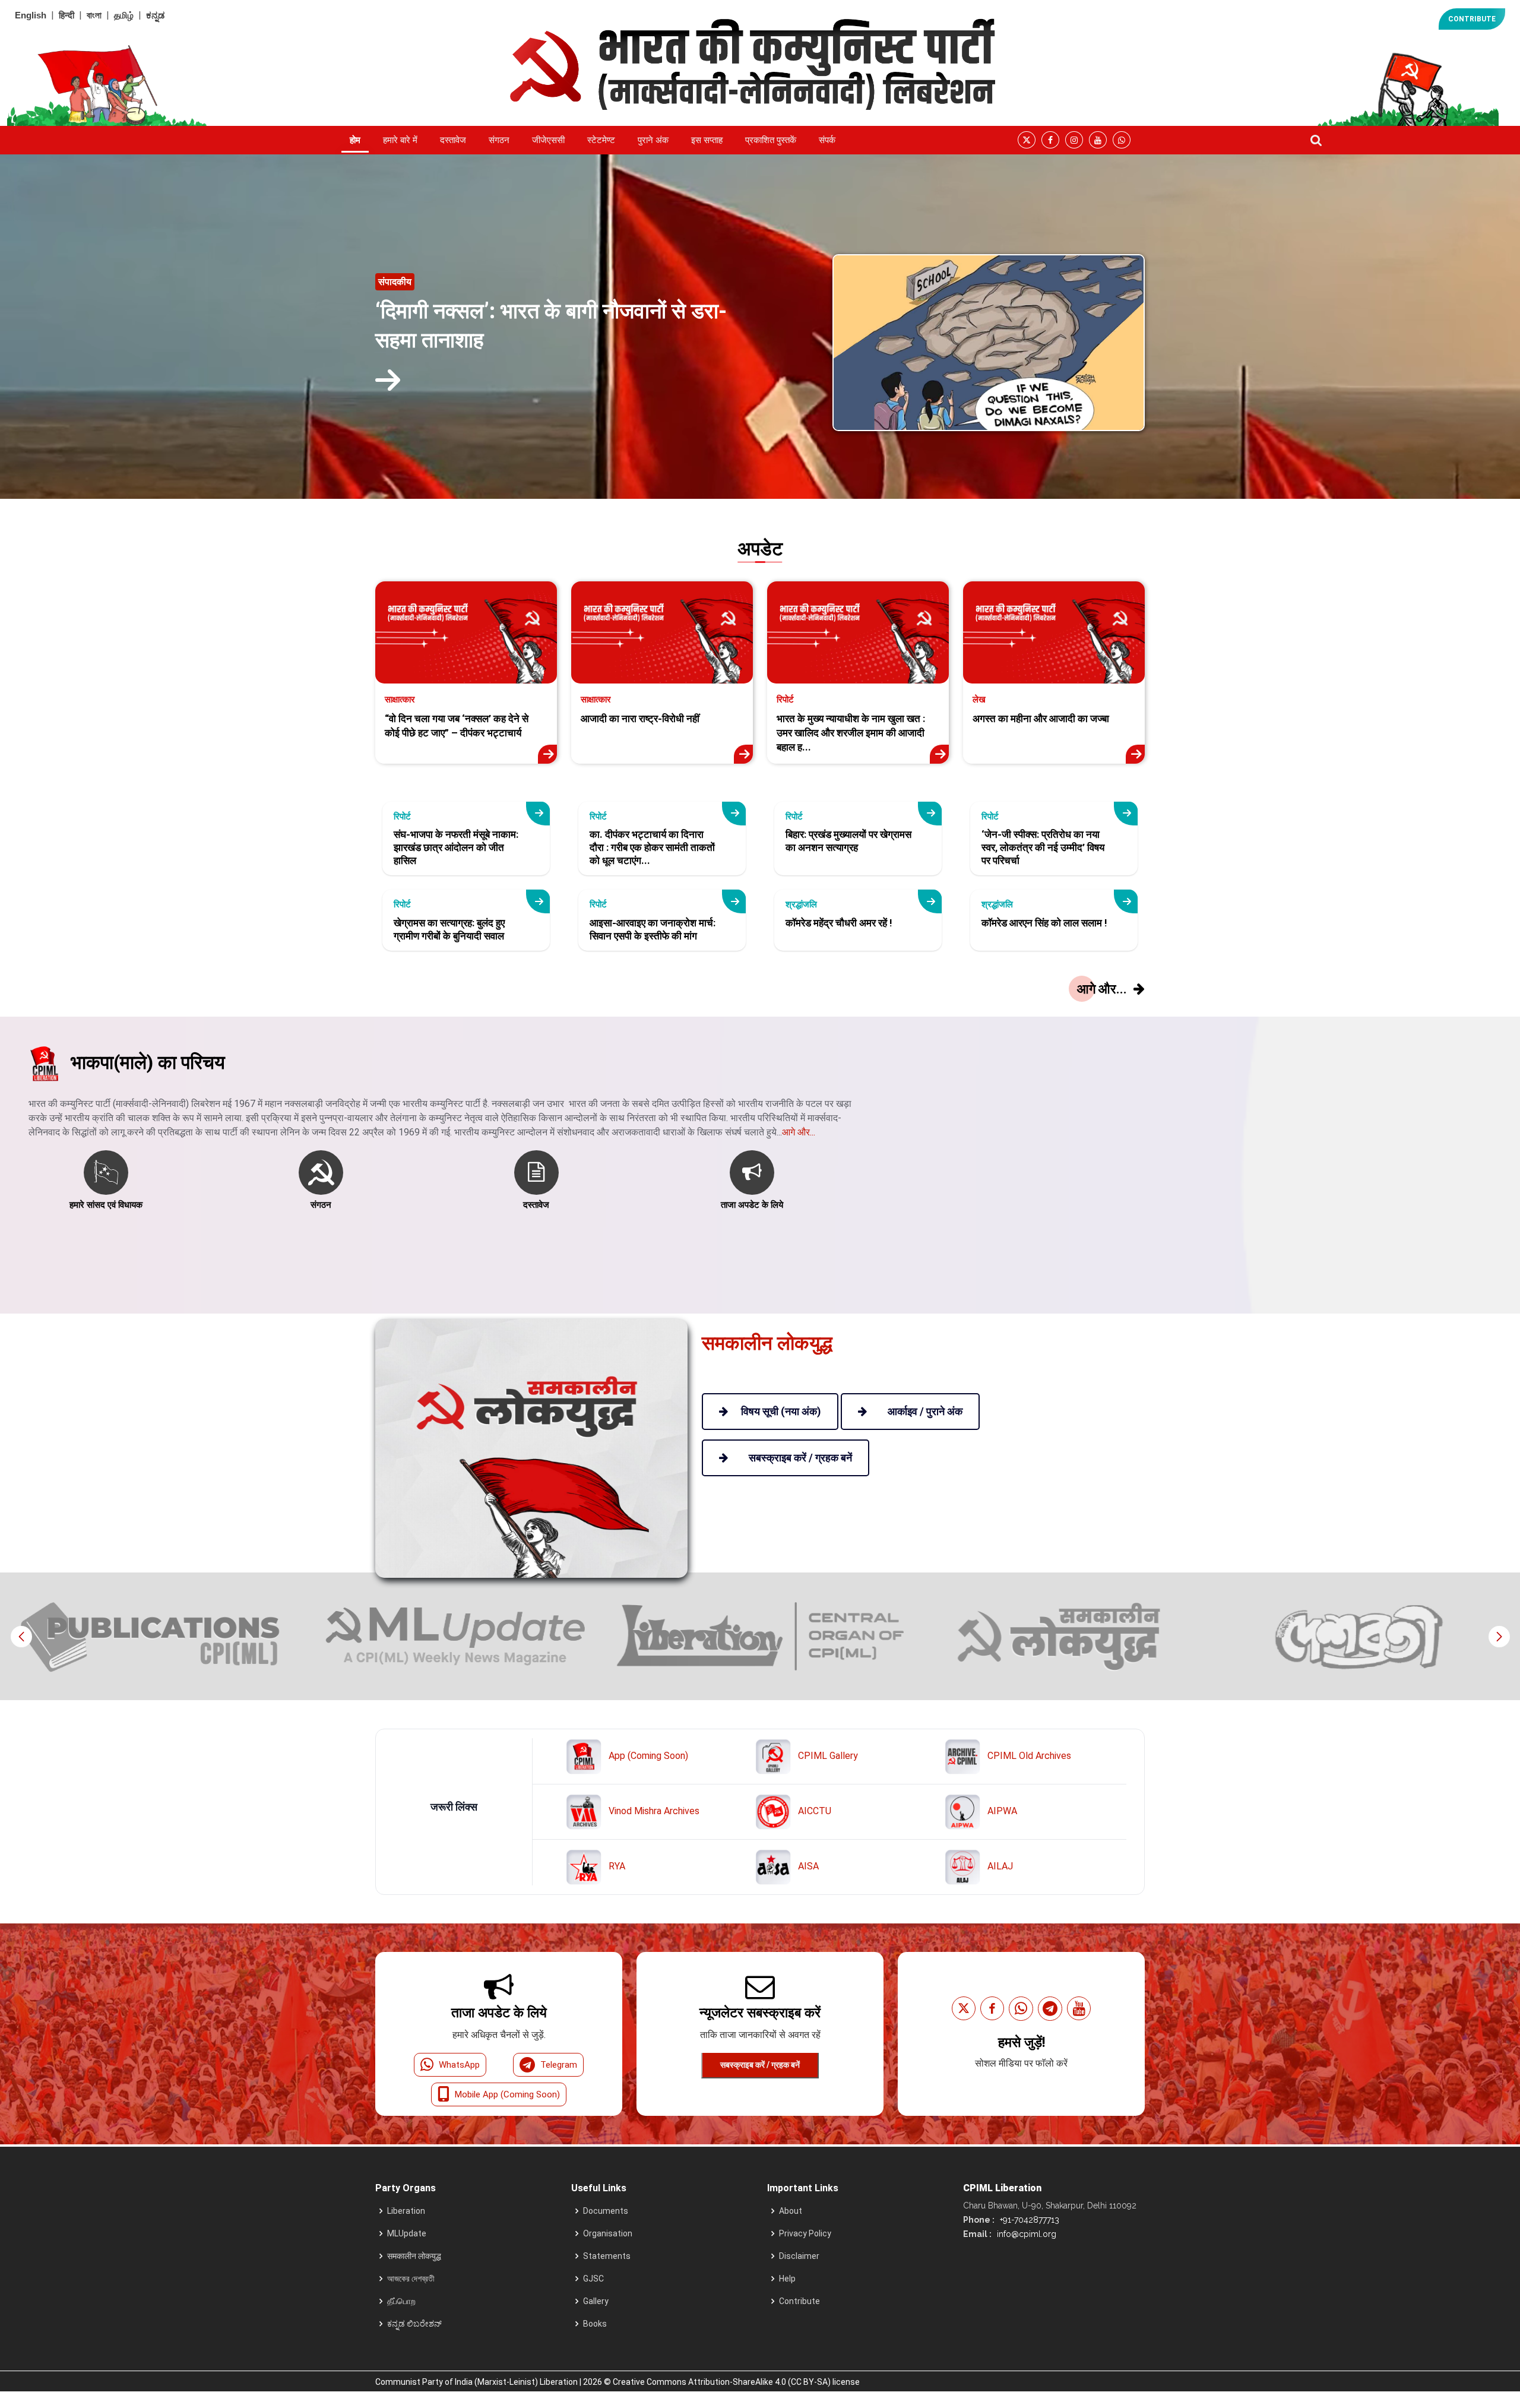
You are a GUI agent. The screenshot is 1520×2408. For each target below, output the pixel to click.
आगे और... (799, 1132)
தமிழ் (124, 15)
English (31, 15)
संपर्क (827, 140)
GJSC (593, 2279)
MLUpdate (407, 2233)
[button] (1499, 1637)
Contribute (799, 2301)
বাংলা (94, 15)
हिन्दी (66, 15)
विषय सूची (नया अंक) (781, 1411)
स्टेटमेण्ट (601, 140)
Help (787, 2279)
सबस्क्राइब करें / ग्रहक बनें (760, 2065)
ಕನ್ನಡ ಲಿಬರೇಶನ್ (414, 2324)
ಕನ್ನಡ (155, 15)
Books (595, 2324)
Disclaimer (799, 2256)
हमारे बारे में (400, 140)
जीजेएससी (548, 140)
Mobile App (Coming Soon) (507, 2094)
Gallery (596, 2301)
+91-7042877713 (1028, 2220)
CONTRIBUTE (1472, 19)
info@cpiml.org (1025, 2234)
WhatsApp (459, 2065)
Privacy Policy (805, 2233)
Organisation (608, 2233)
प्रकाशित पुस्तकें (771, 140)
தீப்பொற (401, 2301)
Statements (607, 2256)
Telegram (559, 2065)
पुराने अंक (653, 140)
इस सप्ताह (707, 140)
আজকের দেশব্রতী (411, 2279)
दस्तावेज (453, 140)
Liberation (406, 2211)
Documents (606, 2211)
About (791, 2211)
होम (355, 140)
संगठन (499, 140)
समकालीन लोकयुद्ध (414, 2256)
